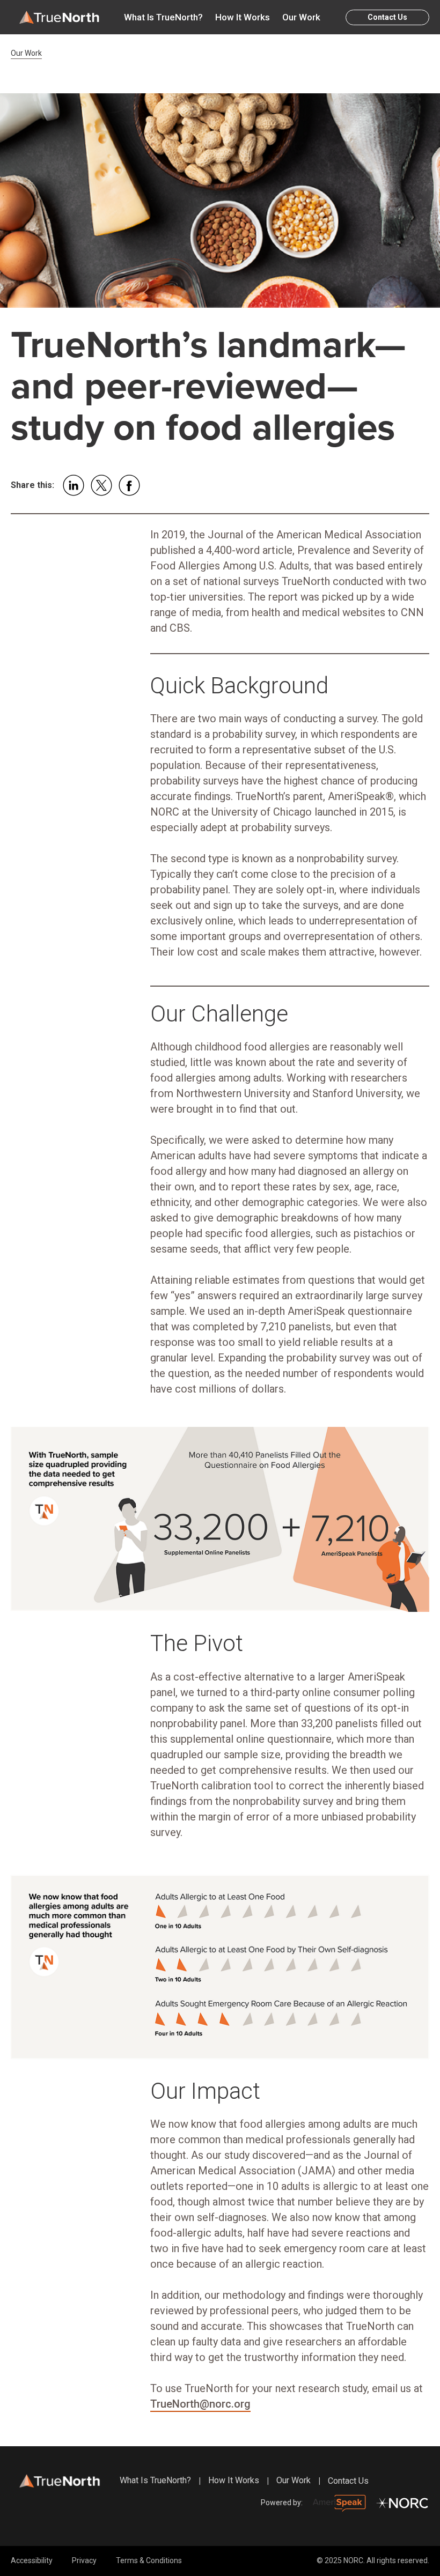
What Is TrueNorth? (163, 17)
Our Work (301, 17)
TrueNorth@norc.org (200, 2404)
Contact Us (387, 17)
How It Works (243, 17)
